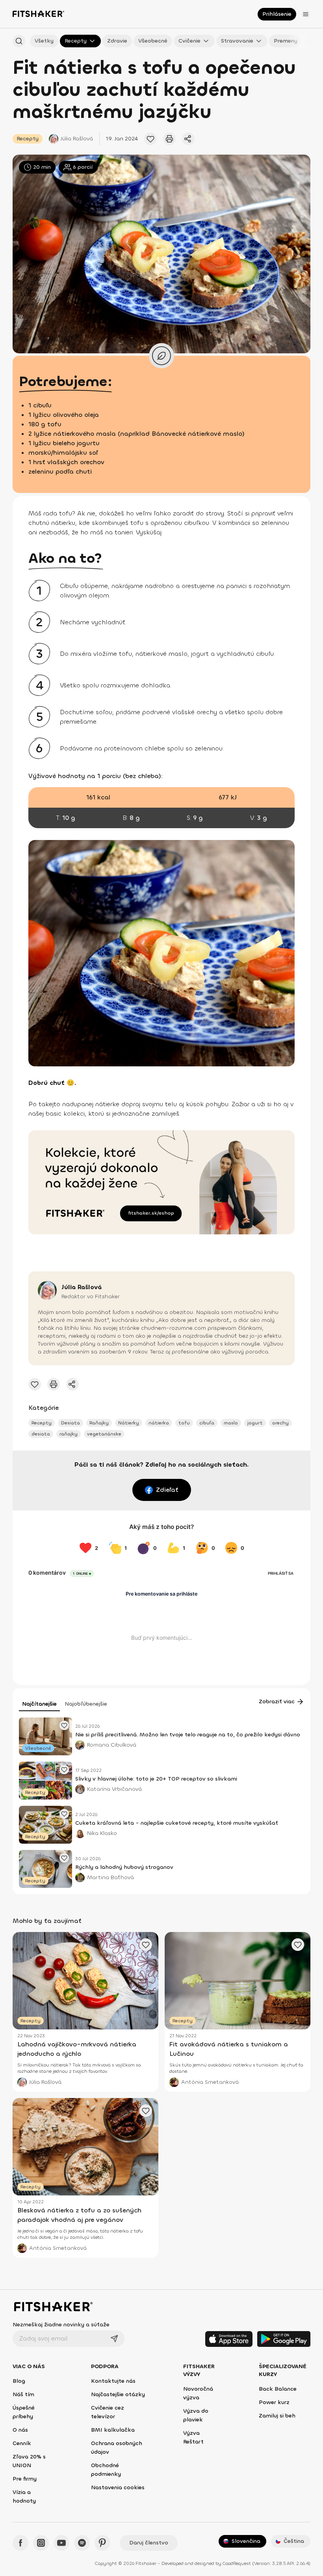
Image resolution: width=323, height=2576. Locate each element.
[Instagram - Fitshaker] (41, 2543)
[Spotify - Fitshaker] (82, 2543)
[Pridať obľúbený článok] (150, 139)
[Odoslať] (114, 2339)
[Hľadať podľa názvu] (19, 41)
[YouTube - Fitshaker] (61, 2543)
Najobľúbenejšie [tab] (86, 1704)
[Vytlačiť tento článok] (169, 139)
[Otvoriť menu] (306, 14)
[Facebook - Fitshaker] (20, 2543)
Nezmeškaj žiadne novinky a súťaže (61, 2325)
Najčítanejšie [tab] (39, 1704)
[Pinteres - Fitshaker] (102, 2543)
